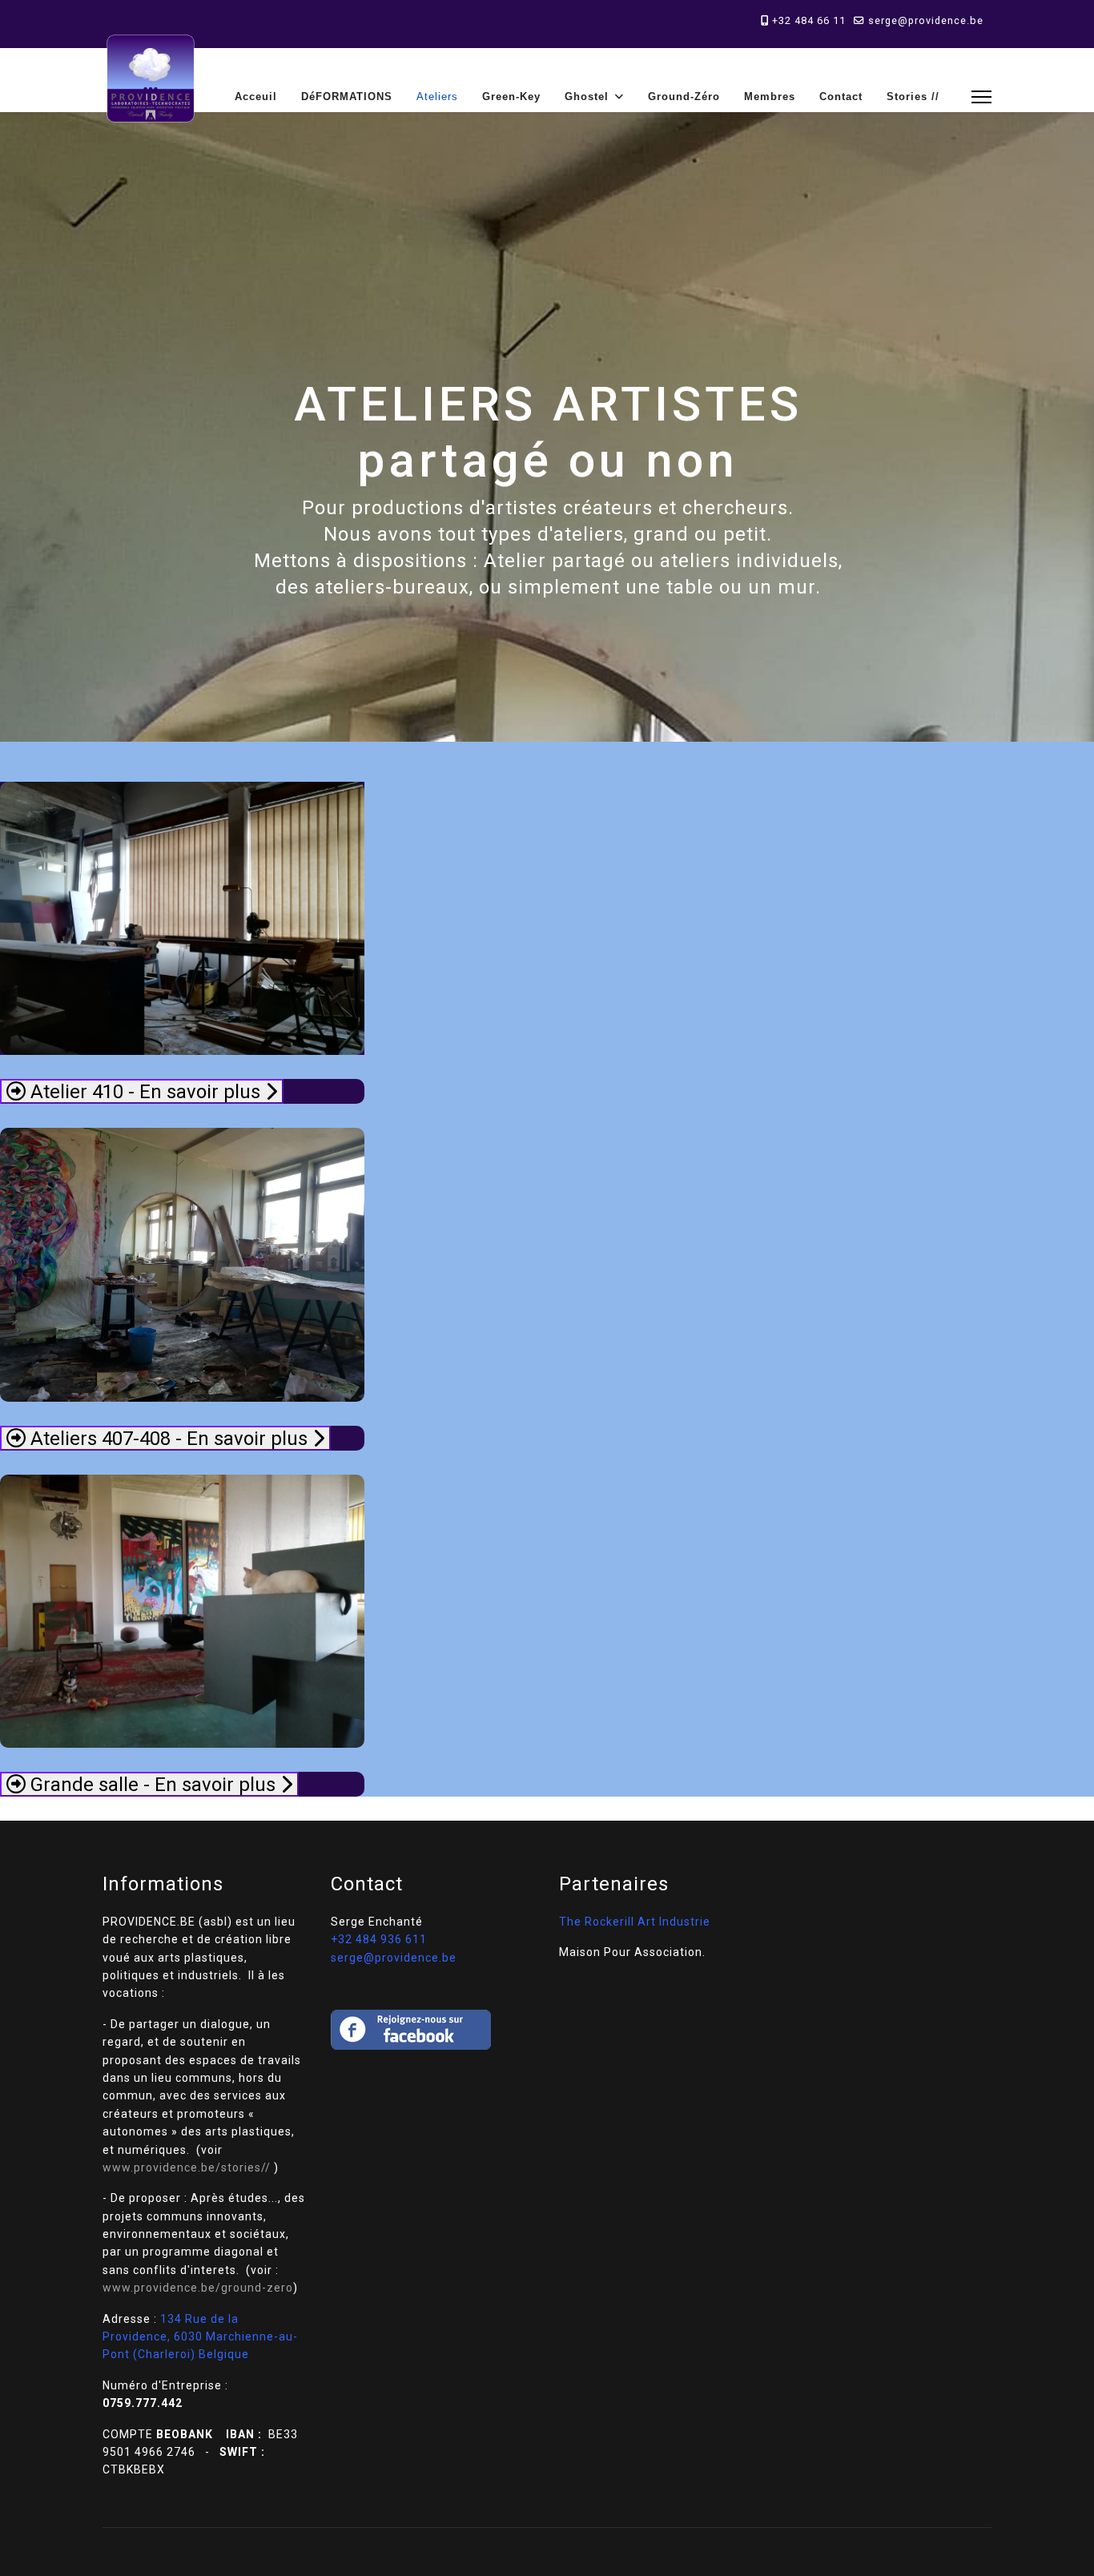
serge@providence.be (926, 20)
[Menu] (981, 97)
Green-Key (511, 97)
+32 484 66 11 (809, 20)
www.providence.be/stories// (187, 2167)
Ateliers (437, 97)
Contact (841, 97)
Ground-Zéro (684, 97)
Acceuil (256, 97)
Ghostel (587, 97)
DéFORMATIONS (347, 97)
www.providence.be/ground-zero (198, 2288)
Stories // (913, 97)
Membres (770, 97)
